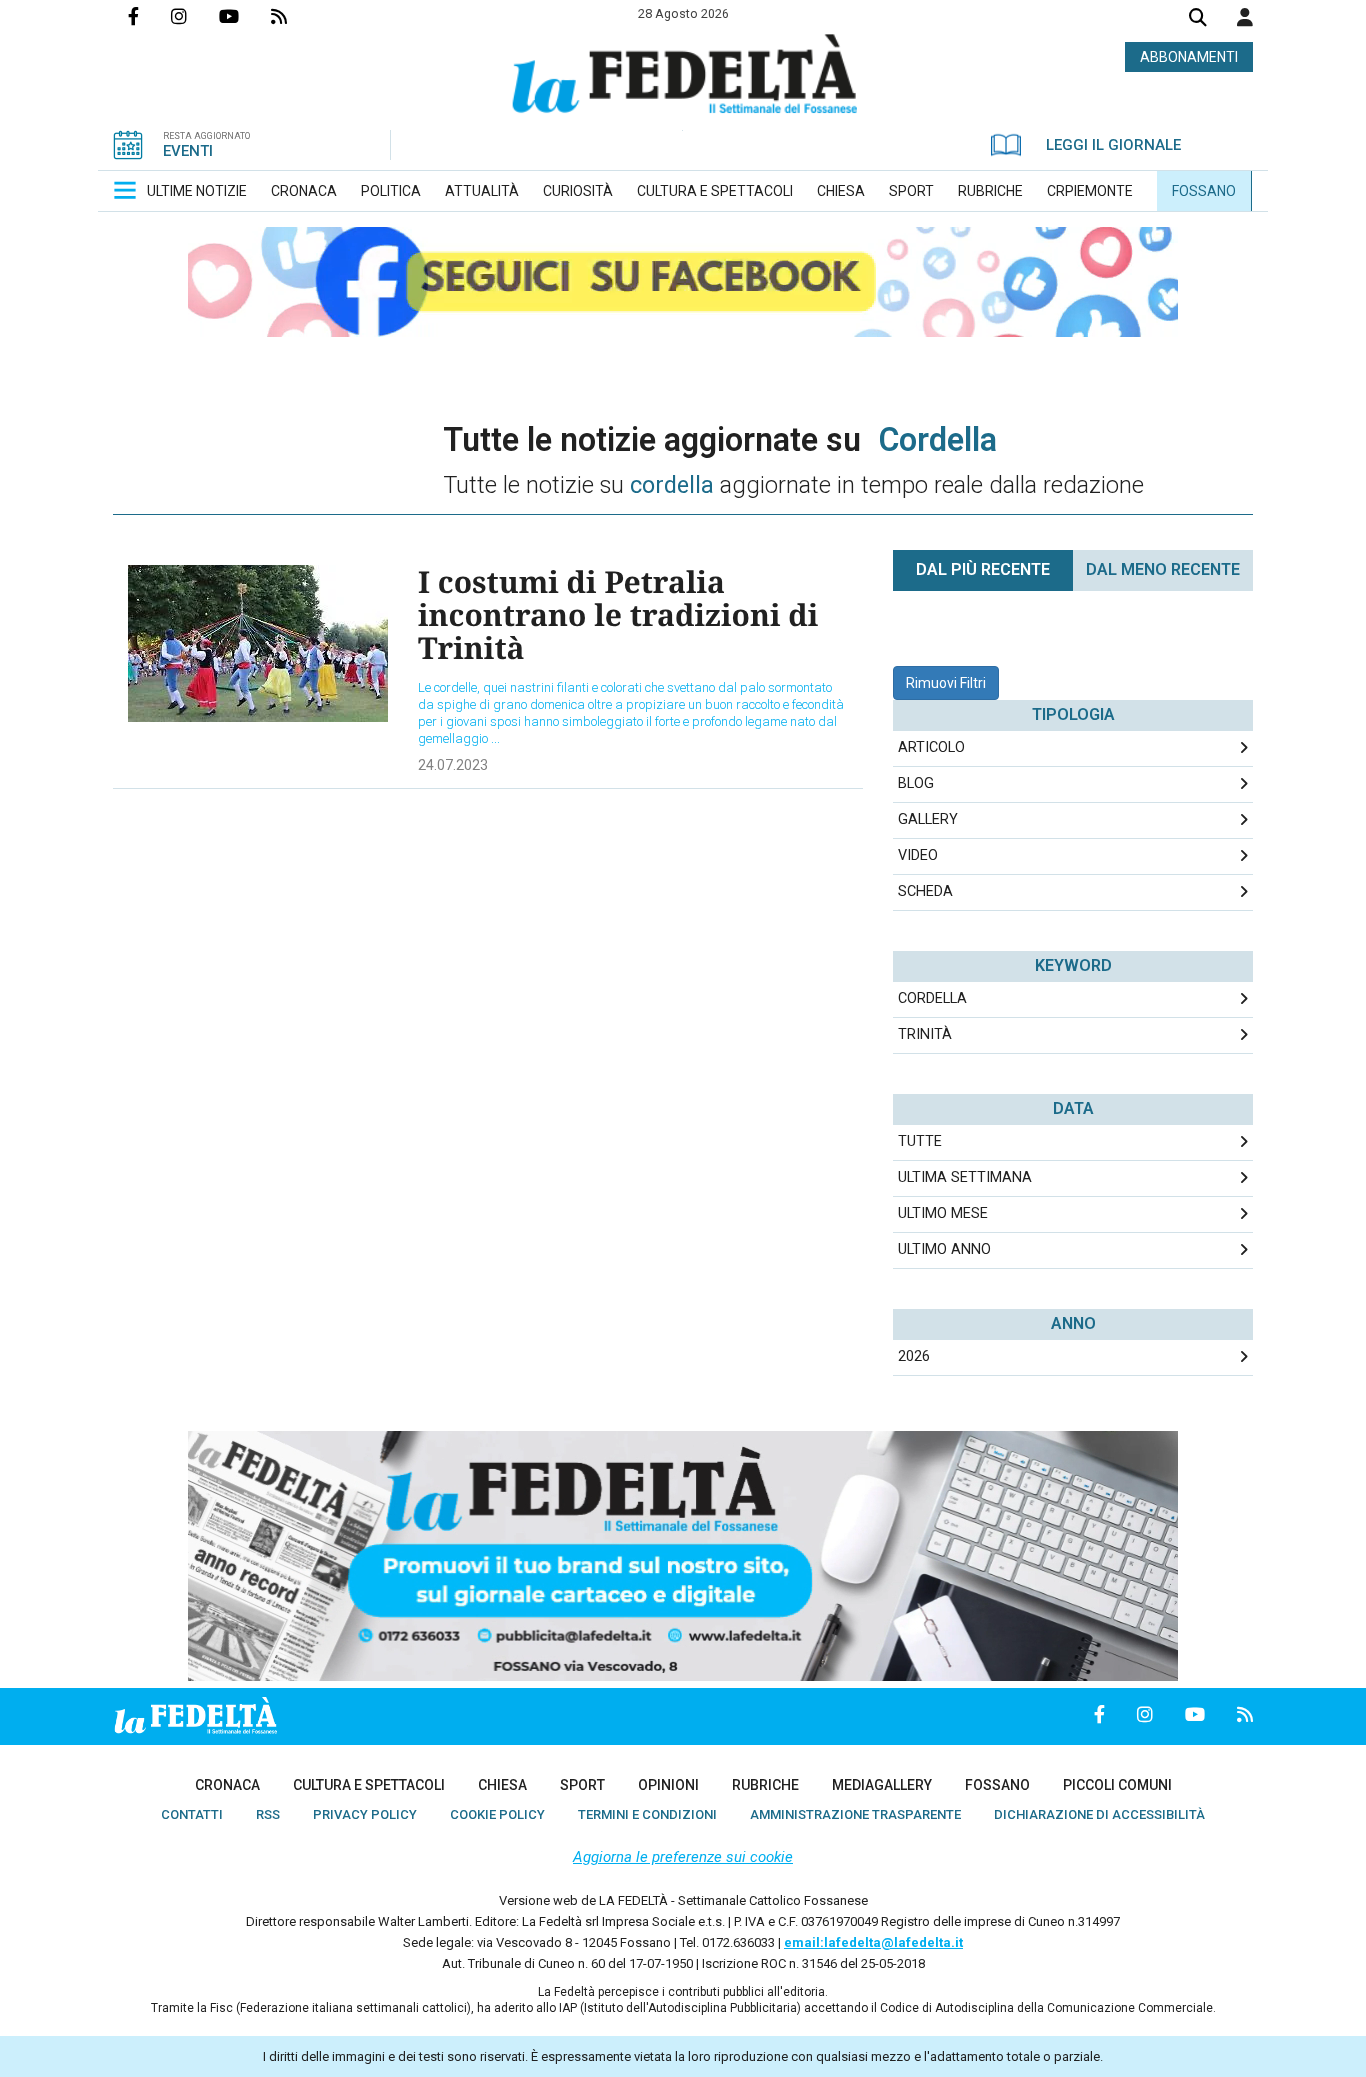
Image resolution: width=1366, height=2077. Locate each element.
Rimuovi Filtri (946, 683)
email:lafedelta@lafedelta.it (873, 1942)
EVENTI (188, 151)
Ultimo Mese (943, 1213)
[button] (1245, 17)
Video (918, 855)
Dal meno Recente (1163, 569)
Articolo (931, 747)
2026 (914, 1356)
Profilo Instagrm (195, 16)
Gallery (928, 819)
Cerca (1198, 19)
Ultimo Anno (944, 1249)
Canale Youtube (245, 16)
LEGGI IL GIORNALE (1113, 145)
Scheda (925, 891)
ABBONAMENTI (1189, 57)
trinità (925, 1034)
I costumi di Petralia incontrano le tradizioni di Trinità (618, 614)
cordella (932, 998)
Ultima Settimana (965, 1177)
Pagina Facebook (149, 16)
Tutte (920, 1141)
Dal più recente (983, 569)
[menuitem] (197, 191)
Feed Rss (295, 16)
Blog (916, 783)
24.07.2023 (453, 765)
